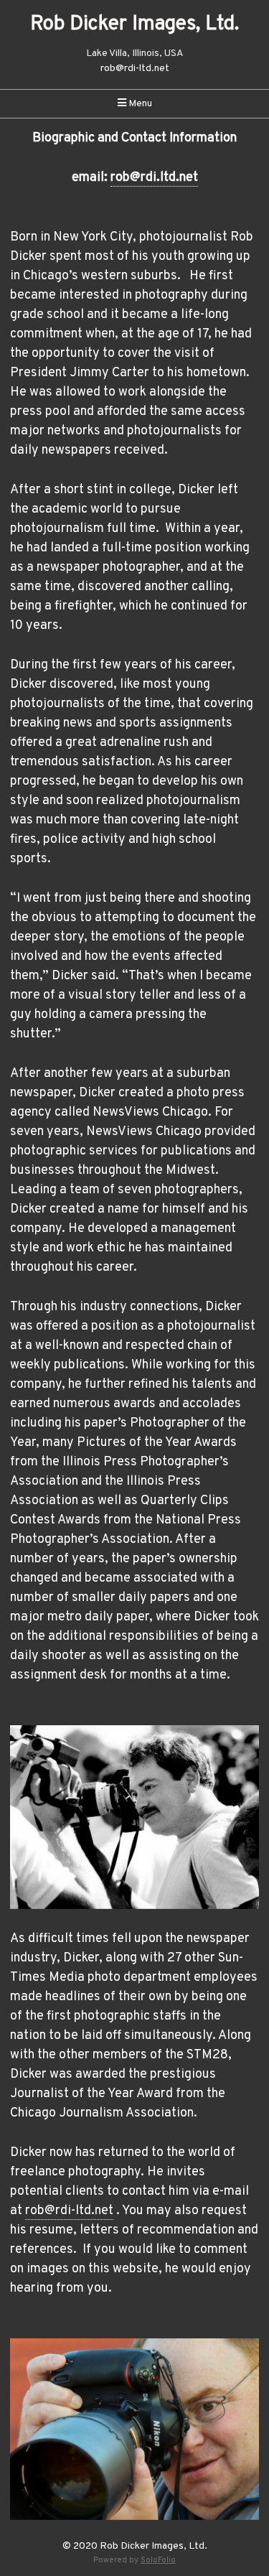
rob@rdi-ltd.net (135, 69)
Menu (139, 104)
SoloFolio (158, 2560)
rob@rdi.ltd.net (154, 178)
